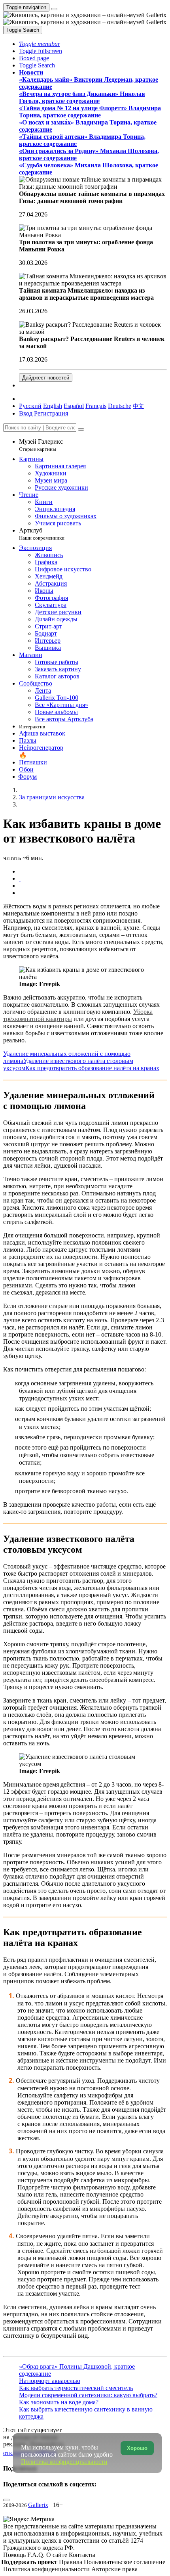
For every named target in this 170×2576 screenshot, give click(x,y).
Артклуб (42, 534)
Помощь (15, 2555)
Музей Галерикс (41, 445)
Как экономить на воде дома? (59, 2402)
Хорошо (137, 2448)
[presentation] (93, 886)
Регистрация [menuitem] (51, 413)
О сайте (58, 2555)
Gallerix (38, 2505)
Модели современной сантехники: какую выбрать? (88, 2395)
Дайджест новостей (46, 378)
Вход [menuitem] (26, 413)
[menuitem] (138, 406)
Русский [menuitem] (30, 406)
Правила (71, 2562)
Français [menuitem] (96, 406)
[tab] (20, 871)
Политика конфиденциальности (47, 2569)
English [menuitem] (53, 406)
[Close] (81, 429)
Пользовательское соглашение (125, 2562)
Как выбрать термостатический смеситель (76, 2388)
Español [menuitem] (74, 406)
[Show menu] (54, 9)
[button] (40, 44)
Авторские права (114, 2569)
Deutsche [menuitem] (120, 406)
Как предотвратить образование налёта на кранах (92, 1068)
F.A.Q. (37, 2555)
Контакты (82, 2555)
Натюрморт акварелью (50, 2381)
